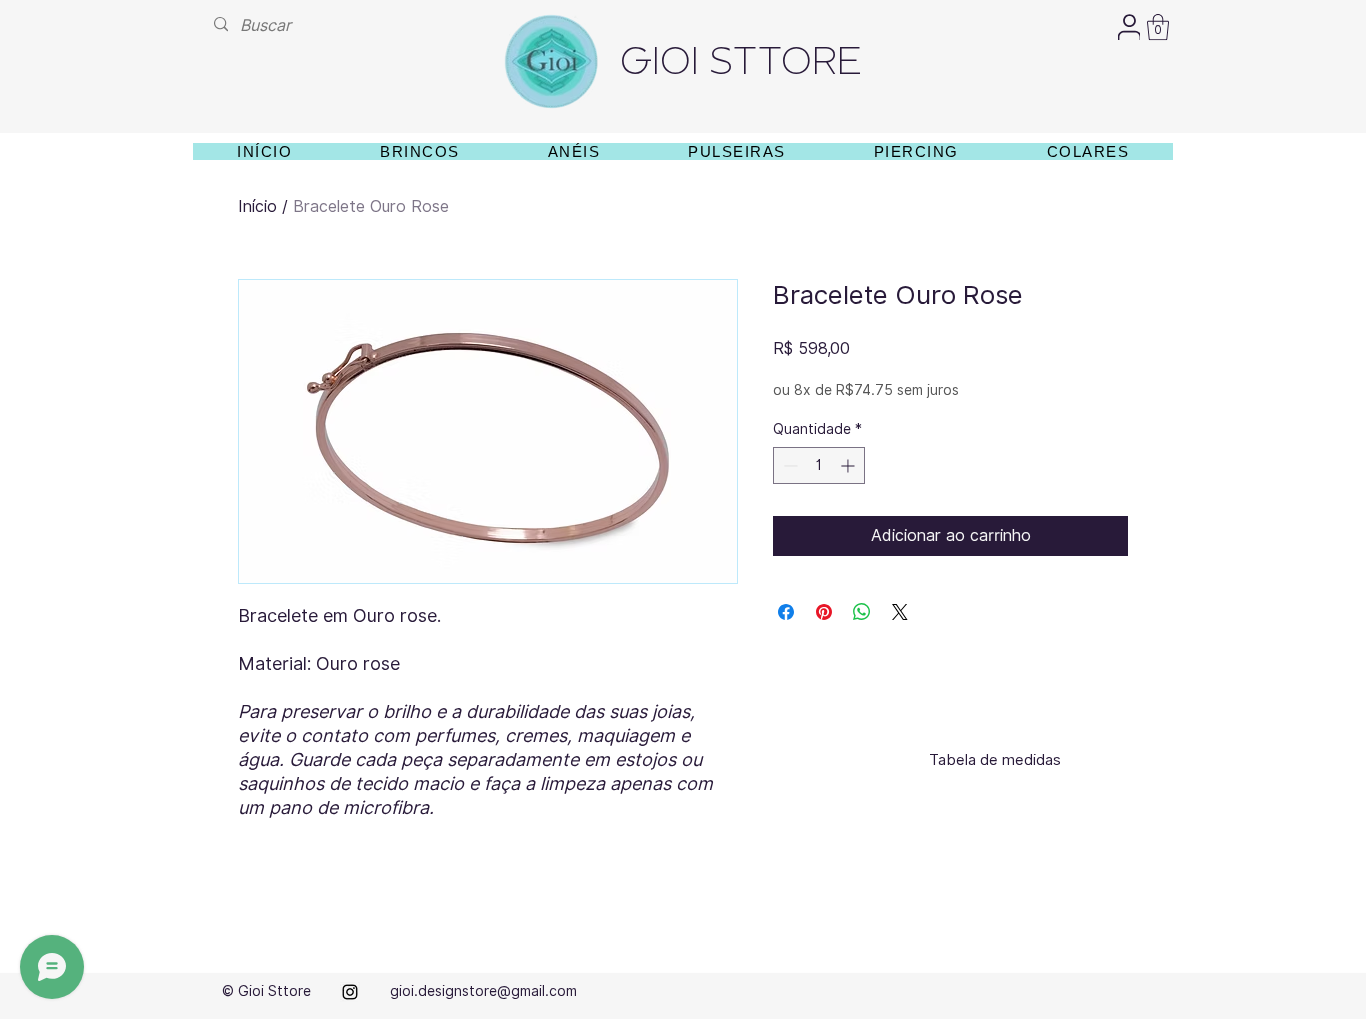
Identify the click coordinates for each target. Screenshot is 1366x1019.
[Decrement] (788, 465)
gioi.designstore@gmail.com (483, 991)
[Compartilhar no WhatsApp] (862, 612)
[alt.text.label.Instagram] (350, 992)
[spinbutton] (819, 465)
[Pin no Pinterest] (824, 612)
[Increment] (849, 465)
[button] (1158, 27)
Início (257, 206)
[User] (1129, 27)
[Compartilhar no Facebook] (786, 612)
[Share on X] (900, 612)
